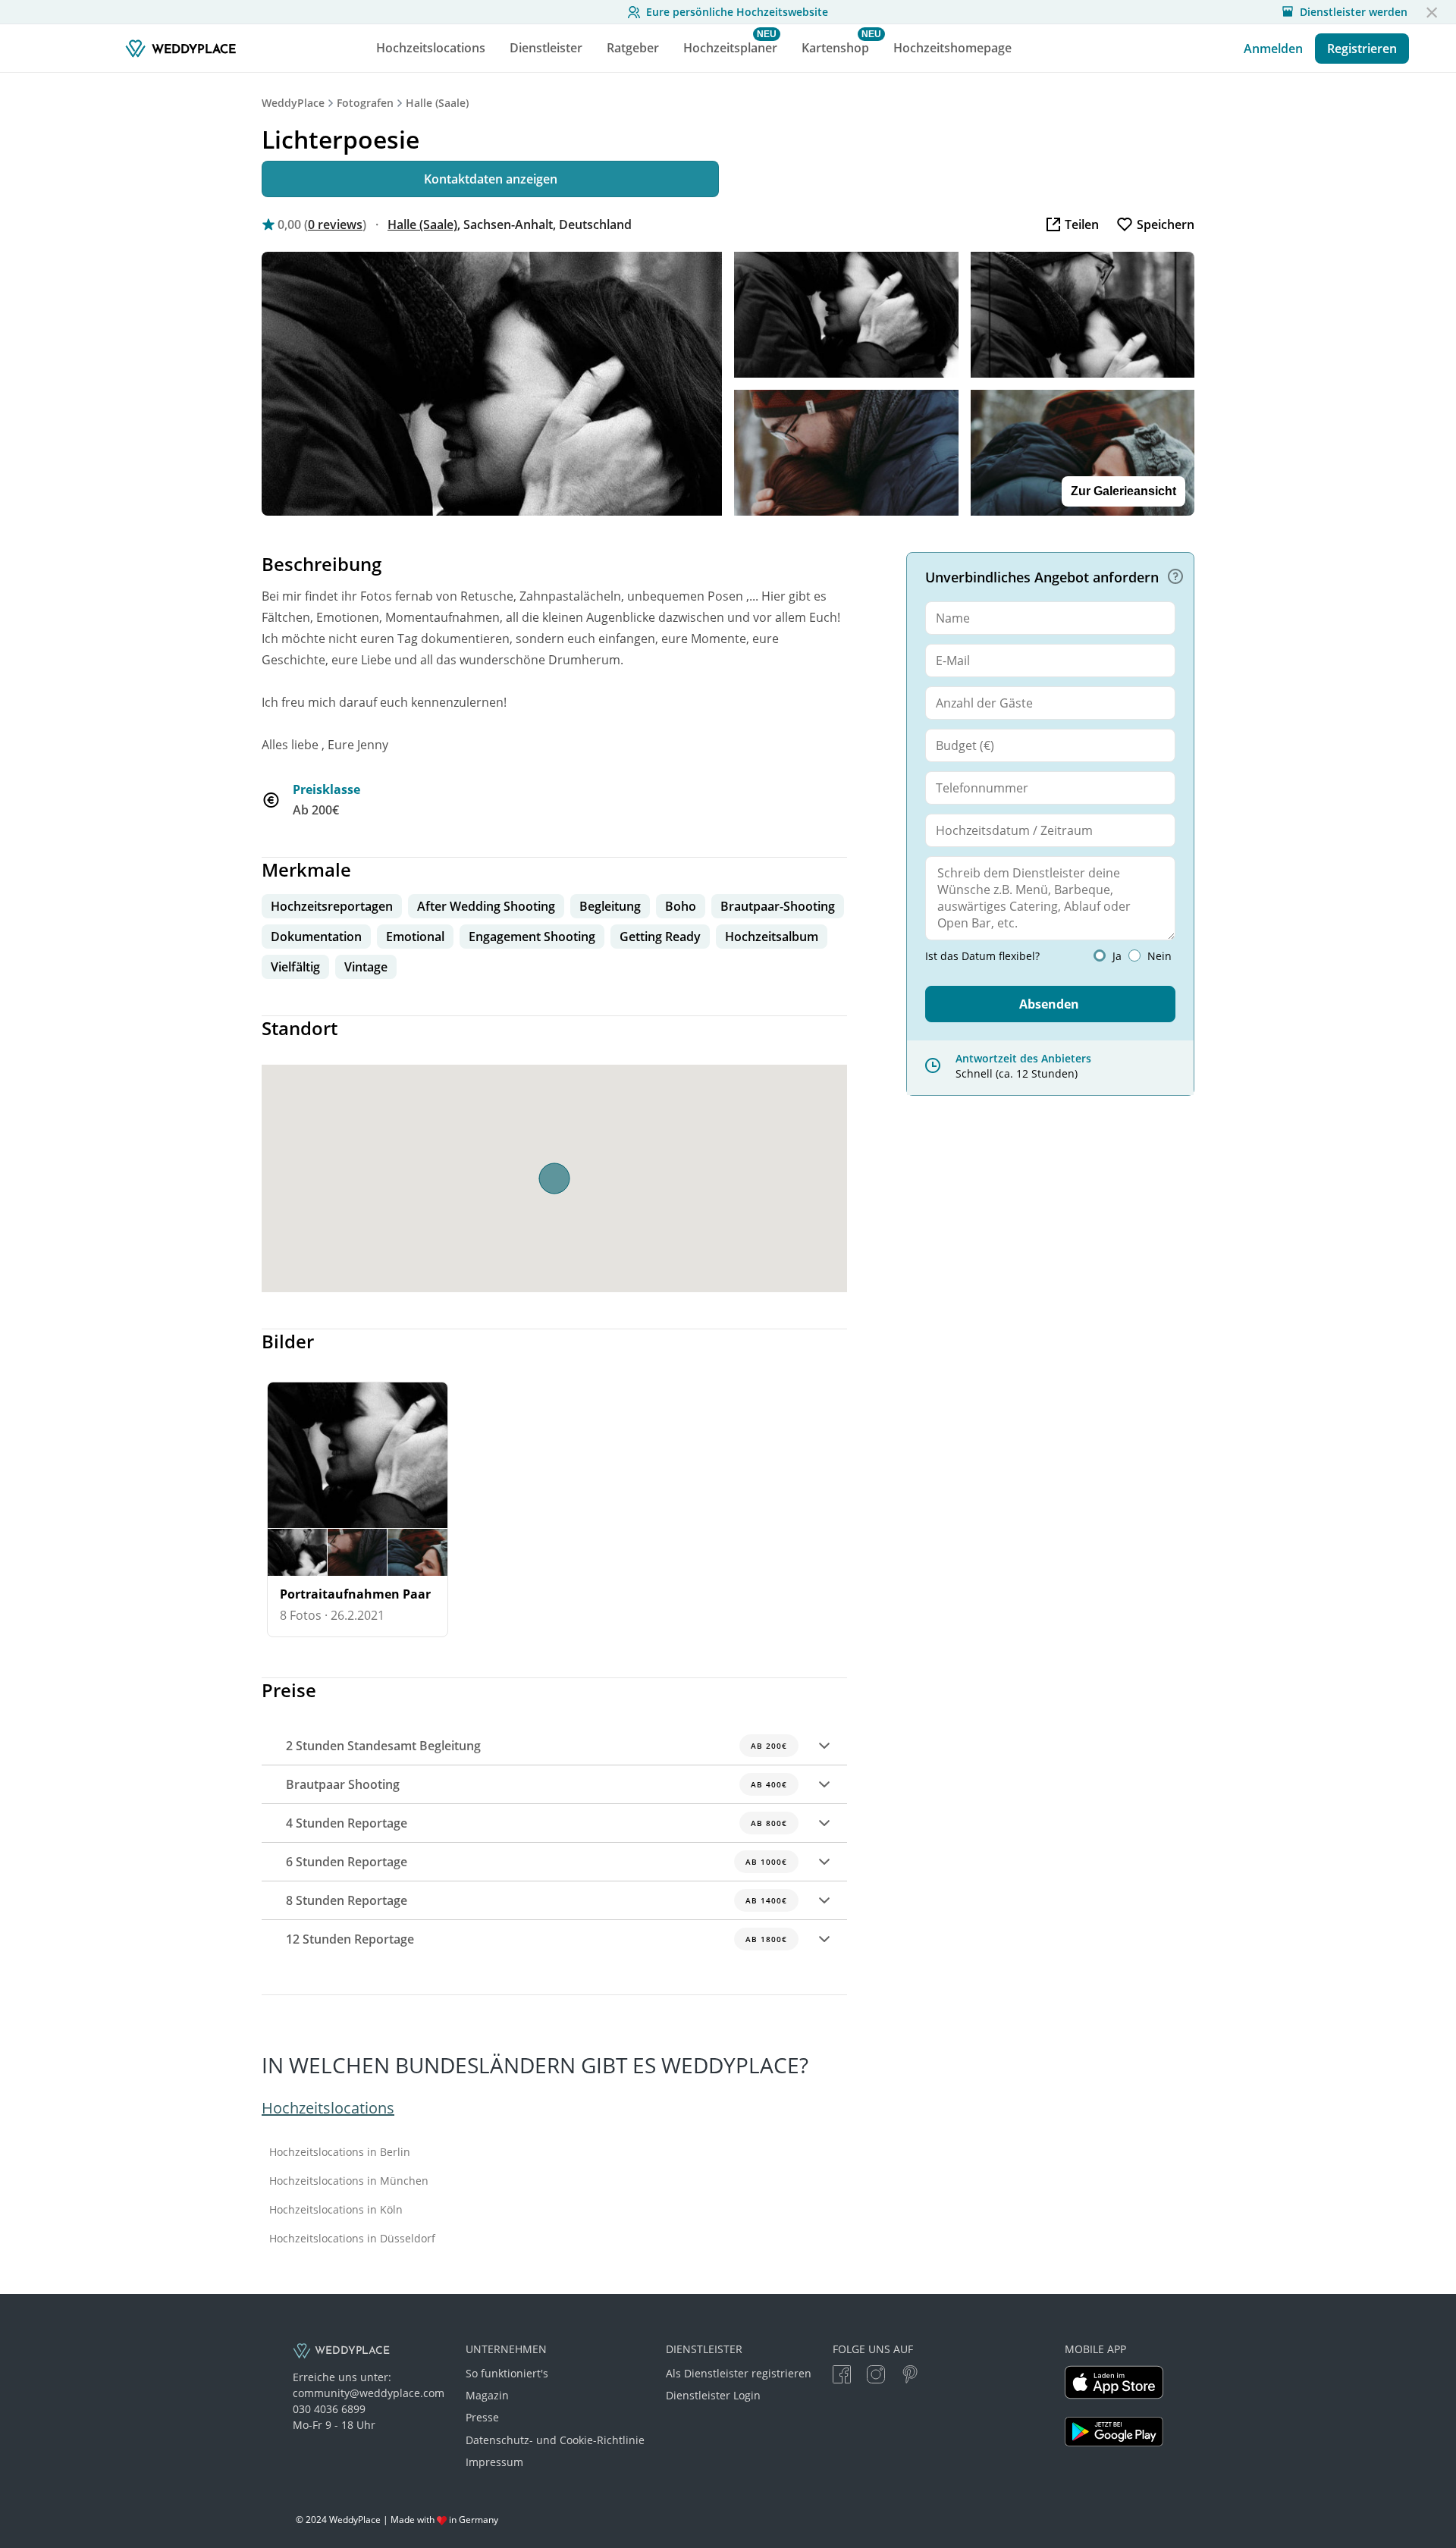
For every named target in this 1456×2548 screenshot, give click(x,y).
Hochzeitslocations (328, 2108)
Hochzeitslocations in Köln (336, 2210)
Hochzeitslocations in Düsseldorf (352, 2239)
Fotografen (365, 103)
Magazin (487, 2395)
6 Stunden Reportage (537, 1862)
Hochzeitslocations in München (349, 2181)
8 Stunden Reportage (537, 1900)
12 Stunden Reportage (537, 1939)
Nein (1159, 956)
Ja (1117, 956)
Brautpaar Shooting (537, 1784)
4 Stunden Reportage (537, 1823)
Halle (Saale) (437, 103)
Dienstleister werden (1354, 12)
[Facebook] (842, 2376)
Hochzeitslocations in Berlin (340, 2152)
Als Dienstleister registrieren (739, 2373)
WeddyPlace (293, 103)
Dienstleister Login (713, 2395)
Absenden (1049, 1004)
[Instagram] (876, 2376)
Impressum (494, 2462)
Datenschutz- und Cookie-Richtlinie (555, 2440)
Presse (482, 2417)
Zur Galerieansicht (1123, 491)
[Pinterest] (910, 2376)
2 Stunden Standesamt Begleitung (537, 1746)
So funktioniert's (507, 2373)
